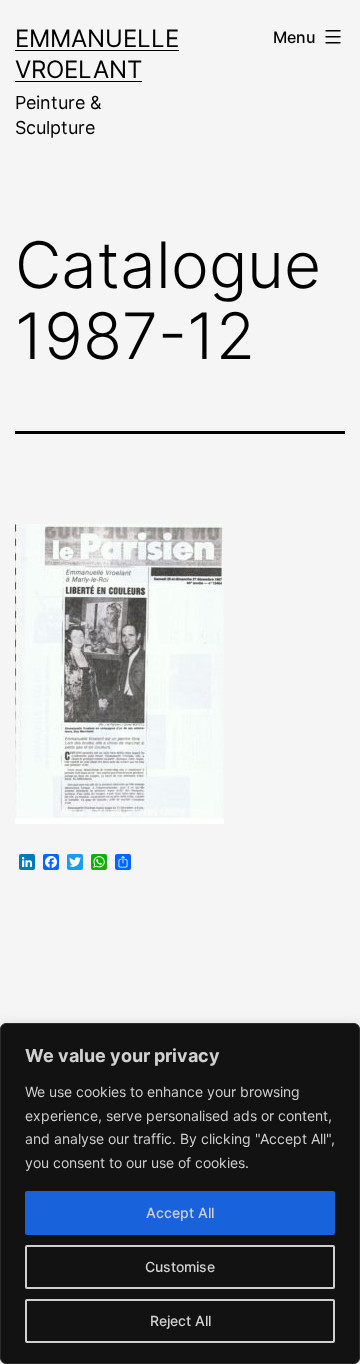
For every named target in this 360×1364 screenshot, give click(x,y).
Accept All (180, 1212)
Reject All (180, 1320)
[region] (180, 1193)
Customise (180, 1266)
